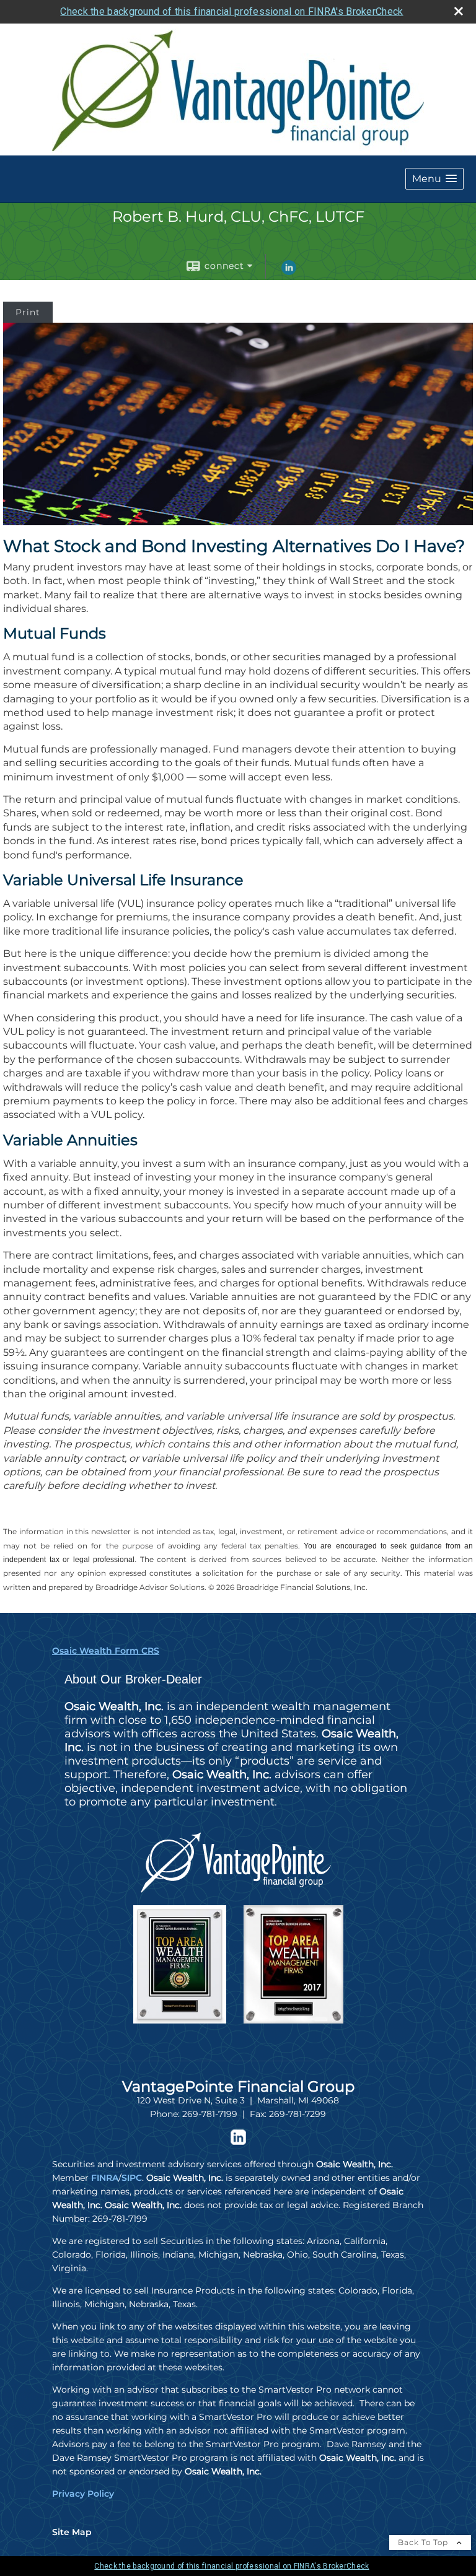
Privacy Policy (83, 2494)
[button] (434, 179)
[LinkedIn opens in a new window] (289, 272)
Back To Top (424, 2542)
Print (28, 312)
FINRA (105, 2178)
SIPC (132, 2178)
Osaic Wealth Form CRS (106, 1651)
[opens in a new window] (238, 2142)
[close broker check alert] (459, 11)
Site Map (72, 2532)
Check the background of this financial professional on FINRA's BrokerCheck (231, 11)
